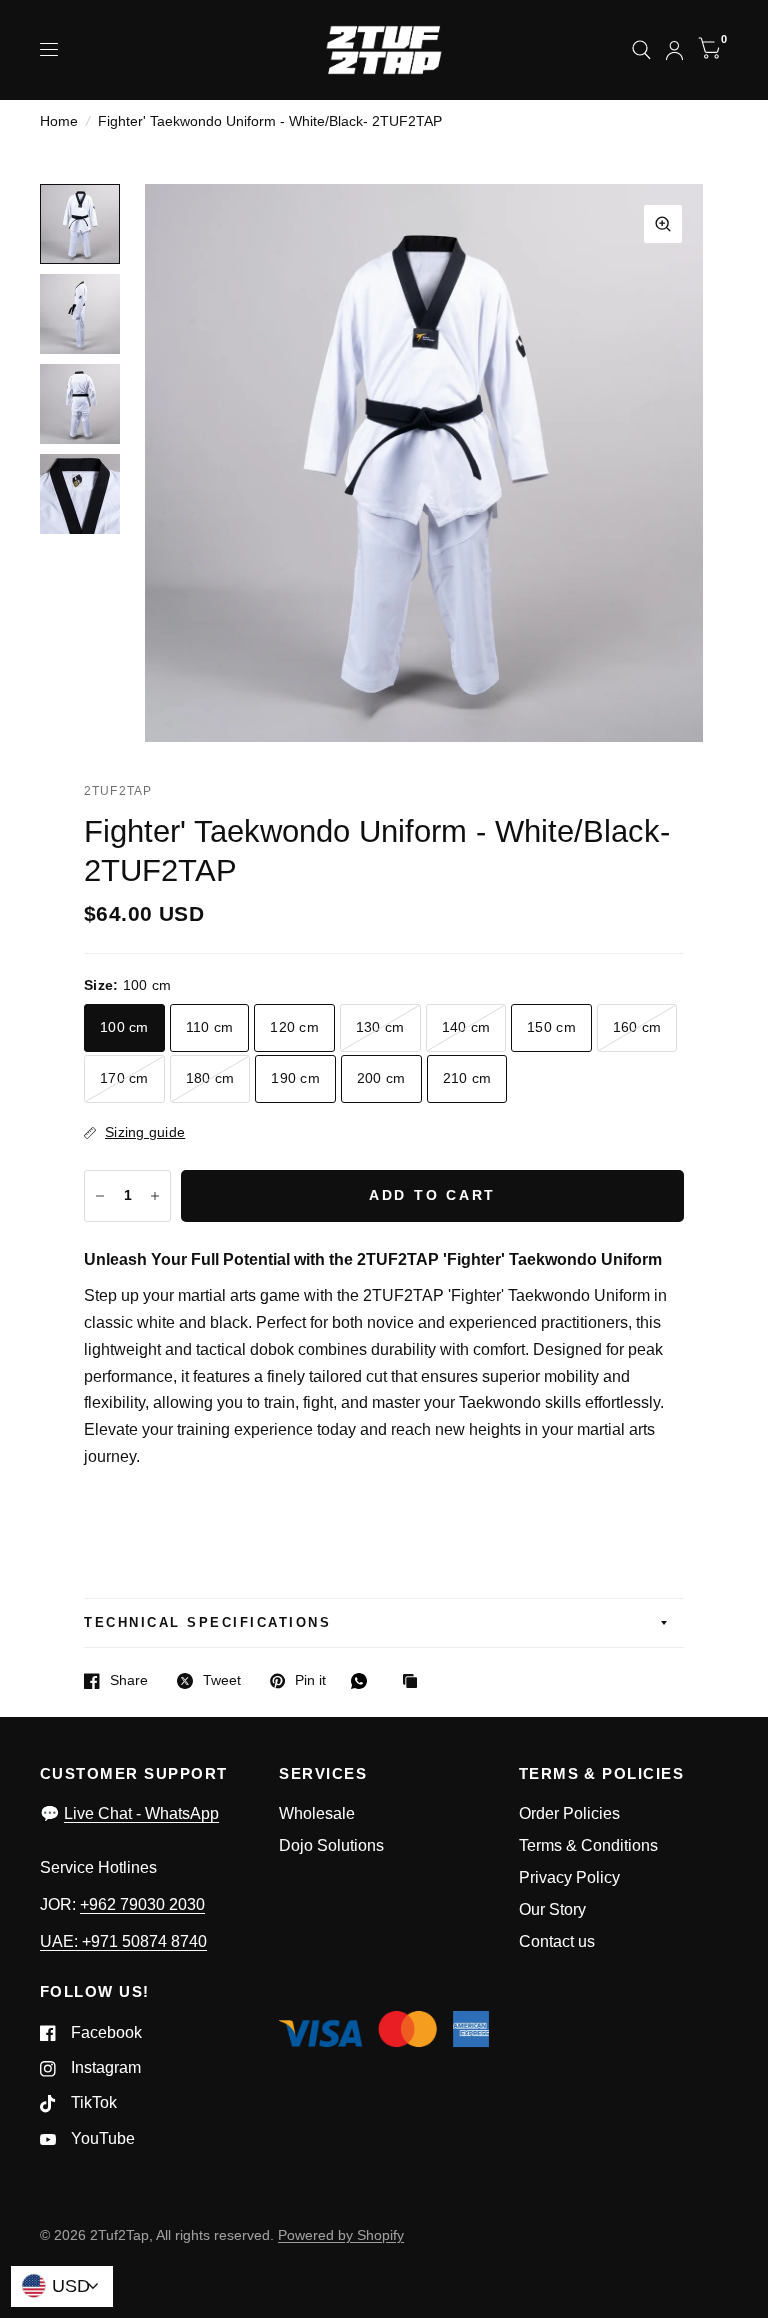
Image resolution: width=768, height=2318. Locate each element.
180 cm (210, 1078)
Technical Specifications (207, 1623)
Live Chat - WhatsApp (141, 1813)
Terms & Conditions (588, 1845)
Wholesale (317, 1813)
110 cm (210, 1027)
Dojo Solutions (331, 1845)
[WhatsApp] (364, 1681)
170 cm (124, 1078)
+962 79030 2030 (142, 1904)
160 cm (637, 1027)
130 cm (380, 1027)
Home (59, 121)
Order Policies (569, 1813)
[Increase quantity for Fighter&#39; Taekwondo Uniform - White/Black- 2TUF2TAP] (155, 1196)
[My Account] (674, 50)
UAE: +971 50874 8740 (123, 1941)
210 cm (467, 1078)
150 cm (551, 1027)
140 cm (466, 1027)
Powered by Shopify (341, 2235)
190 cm (295, 1078)
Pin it (310, 1680)
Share (129, 1680)
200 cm (381, 1078)
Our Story (552, 1909)
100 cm (124, 1027)
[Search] (641, 50)
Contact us (557, 1941)
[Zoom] (663, 224)
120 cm (294, 1027)
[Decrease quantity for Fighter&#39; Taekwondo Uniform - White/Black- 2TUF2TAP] (100, 1196)
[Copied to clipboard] (415, 1682)
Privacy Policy (569, 1877)
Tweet (222, 1680)
